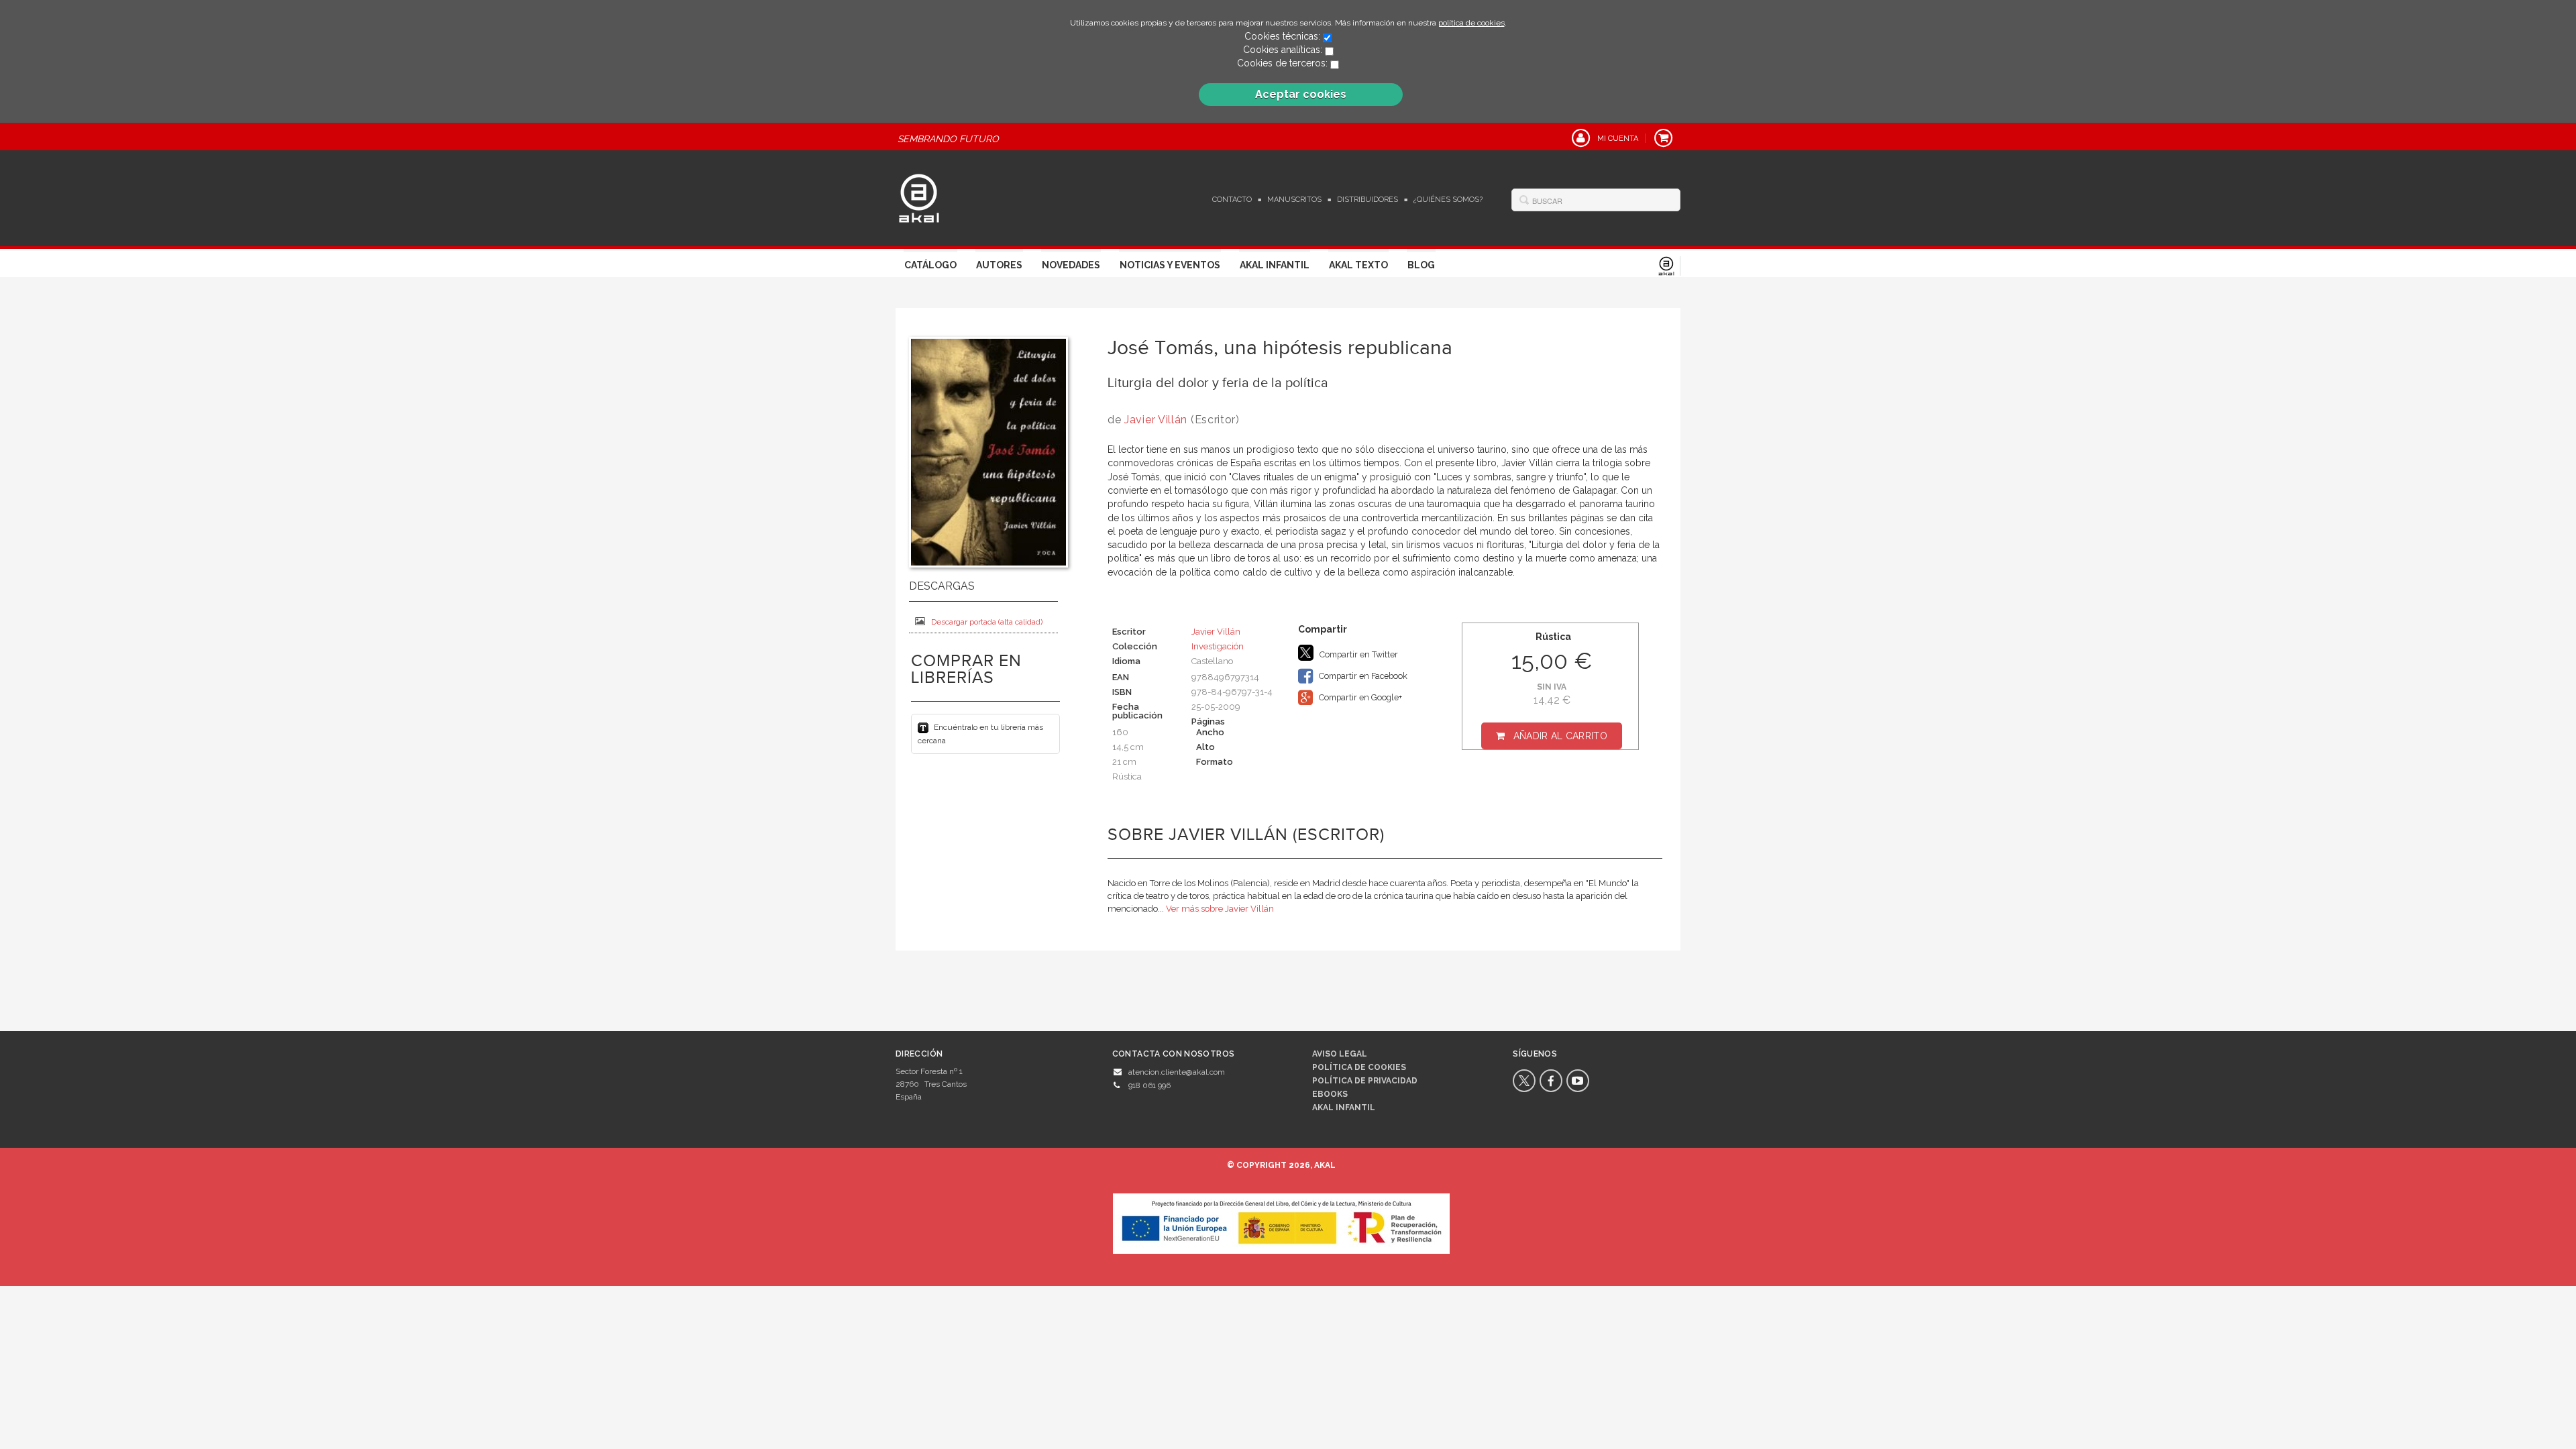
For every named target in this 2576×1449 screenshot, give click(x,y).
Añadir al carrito (1560, 736)
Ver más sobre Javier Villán (1220, 909)
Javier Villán (1156, 420)
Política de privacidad (1365, 1081)
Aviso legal (1340, 1054)
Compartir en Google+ (1359, 697)
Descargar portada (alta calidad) (987, 622)
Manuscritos (1294, 200)
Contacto (1232, 200)
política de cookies (1471, 23)
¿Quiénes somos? (1448, 200)
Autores (999, 265)
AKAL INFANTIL (1344, 1108)
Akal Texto (1358, 265)
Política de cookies (1359, 1067)
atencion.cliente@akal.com (1177, 1072)
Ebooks (1330, 1094)
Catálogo (930, 265)
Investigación (1218, 646)
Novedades (1071, 265)
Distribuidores (1367, 200)
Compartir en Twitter (1358, 654)
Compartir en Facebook (1362, 676)
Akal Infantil (1275, 265)
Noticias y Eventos (1170, 265)
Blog (1421, 265)
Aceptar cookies (1301, 94)
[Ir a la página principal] (919, 197)
